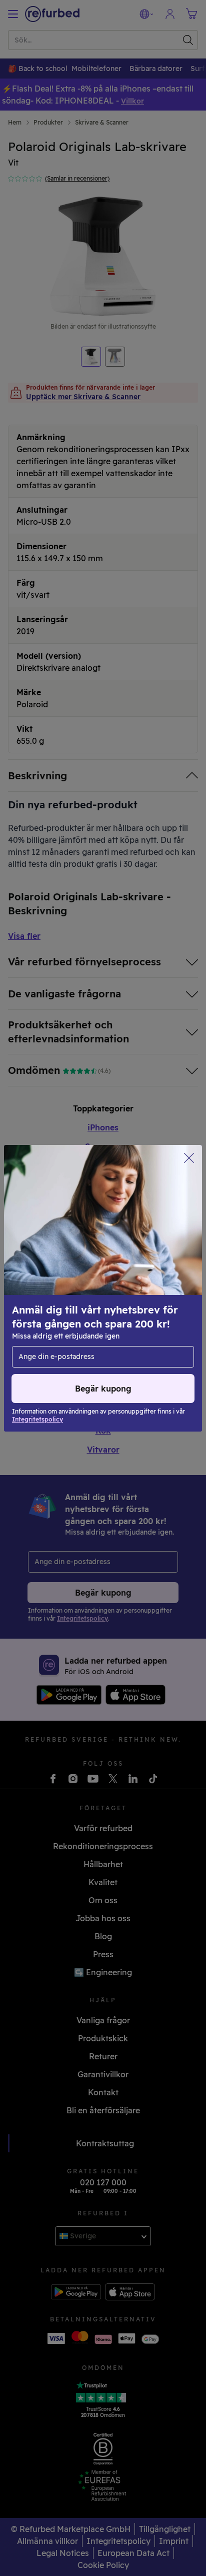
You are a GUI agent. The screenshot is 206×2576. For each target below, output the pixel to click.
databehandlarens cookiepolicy (71, 1309)
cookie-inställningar (147, 1288)
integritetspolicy (119, 1299)
